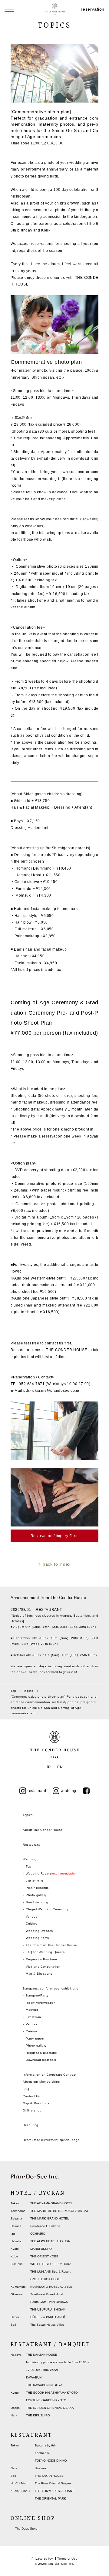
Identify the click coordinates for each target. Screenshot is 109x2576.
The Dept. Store (26, 2529)
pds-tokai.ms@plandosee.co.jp (51, 1391)
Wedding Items (37, 1938)
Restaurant (31, 1845)
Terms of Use (67, 2559)
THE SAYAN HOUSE (49, 2476)
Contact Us (31, 2096)
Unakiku (40, 2468)
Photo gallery (36, 1895)
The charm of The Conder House (51, 1945)
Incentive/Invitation (41, 2003)
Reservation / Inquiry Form (55, 1536)
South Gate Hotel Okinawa (49, 2302)
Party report (35, 2038)
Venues (32, 1917)
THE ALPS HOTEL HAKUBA (50, 2241)
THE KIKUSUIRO (38, 2415)
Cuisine (31, 1924)
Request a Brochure (41, 1959)
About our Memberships (41, 2082)
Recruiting (31, 2125)
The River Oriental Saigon (53, 2483)
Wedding (30, 1859)
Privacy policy (42, 2559)
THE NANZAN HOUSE (42, 2355)
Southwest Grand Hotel (47, 2294)
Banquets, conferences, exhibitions (50, 1988)
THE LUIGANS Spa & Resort (50, 2272)
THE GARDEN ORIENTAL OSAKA (50, 2408)
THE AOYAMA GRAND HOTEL (51, 2203)
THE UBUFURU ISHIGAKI (48, 2309)
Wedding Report (51, 1873)
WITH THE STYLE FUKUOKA (51, 2264)
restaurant (37, 1791)
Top (29, 1866)
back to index (57, 1564)
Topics (28, 1815)
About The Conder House (43, 1830)
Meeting (32, 2010)
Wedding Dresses (39, 1931)
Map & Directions (39, 1974)
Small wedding (37, 1902)
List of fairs (35, 1881)
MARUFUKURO (41, 2249)
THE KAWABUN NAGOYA (44, 2385)
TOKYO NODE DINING (51, 2461)
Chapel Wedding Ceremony (47, 1909)
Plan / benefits (37, 1888)
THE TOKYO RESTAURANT (54, 2491)
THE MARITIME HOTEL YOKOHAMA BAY (59, 2211)
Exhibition (33, 2017)
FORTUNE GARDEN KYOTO (46, 2400)
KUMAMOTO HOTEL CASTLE (51, 2287)
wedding (69, 1791)
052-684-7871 (32, 1384)
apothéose (42, 2453)
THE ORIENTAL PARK (50, 2498)
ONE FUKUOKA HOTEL (47, 2279)
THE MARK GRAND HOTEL (50, 2218)
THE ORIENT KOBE (44, 2256)
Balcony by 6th (45, 2445)
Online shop (32, 2110)
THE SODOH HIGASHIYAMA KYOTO (52, 2393)
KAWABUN (34, 2377)
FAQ (26, 2089)
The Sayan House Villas (47, 2325)
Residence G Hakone (45, 2226)
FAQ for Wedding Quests (45, 1952)
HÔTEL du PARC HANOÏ (48, 2317)
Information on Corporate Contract (50, 2075)
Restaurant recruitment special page (51, 2140)
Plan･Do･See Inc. (60, 2564)
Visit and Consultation (43, 1967)
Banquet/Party (37, 1995)
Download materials (41, 2060)
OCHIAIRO (38, 2234)
